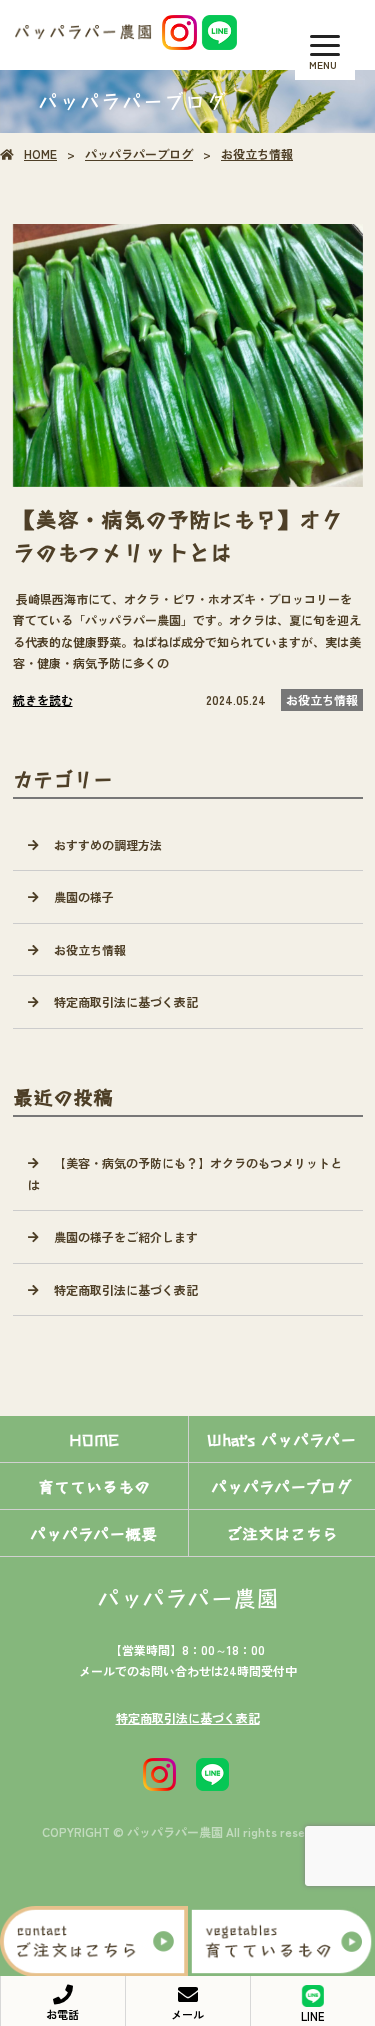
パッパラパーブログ (139, 153)
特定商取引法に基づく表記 (126, 1001)
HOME (40, 153)
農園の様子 (84, 896)
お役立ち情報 (257, 153)
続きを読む (43, 699)
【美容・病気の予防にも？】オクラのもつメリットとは (185, 1173)
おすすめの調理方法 (108, 844)
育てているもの (94, 1486)
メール (187, 2014)
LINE (312, 2016)
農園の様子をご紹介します (126, 1236)
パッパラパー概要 (93, 1533)
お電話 (62, 2014)
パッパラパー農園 (188, 1597)
